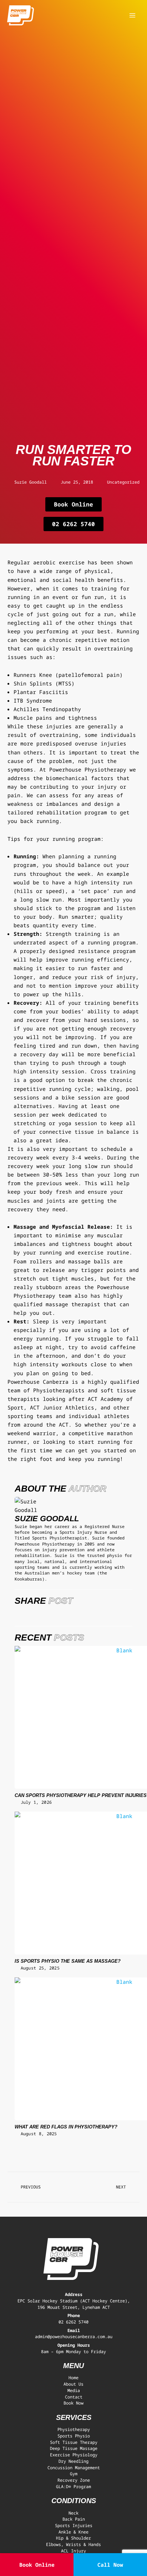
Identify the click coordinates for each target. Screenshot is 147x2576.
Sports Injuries (74, 2525)
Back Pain (74, 2519)
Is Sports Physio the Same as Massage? (68, 1961)
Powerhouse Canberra (38, 1382)
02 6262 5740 (73, 2322)
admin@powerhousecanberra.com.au (74, 2336)
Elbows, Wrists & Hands (73, 2544)
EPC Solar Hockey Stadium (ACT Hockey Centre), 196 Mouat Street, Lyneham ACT (74, 2304)
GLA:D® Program (73, 2486)
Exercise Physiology (74, 2455)
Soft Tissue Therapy (74, 2442)
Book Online (37, 2565)
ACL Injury (73, 2551)
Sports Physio (74, 2436)
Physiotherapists (59, 1390)
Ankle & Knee (73, 2532)
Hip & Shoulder (73, 2538)
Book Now (73, 2403)
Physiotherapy (74, 2429)
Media (74, 2390)
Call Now (110, 2565)
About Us (73, 2384)
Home (73, 2377)
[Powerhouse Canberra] (21, 16)
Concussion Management (74, 2467)
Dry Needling (73, 2461)
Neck (73, 2513)
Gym (74, 2473)
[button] (16, 1614)
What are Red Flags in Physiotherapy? (66, 2127)
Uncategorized (123, 482)
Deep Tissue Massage (74, 2448)
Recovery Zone (74, 2480)
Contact (74, 2397)
